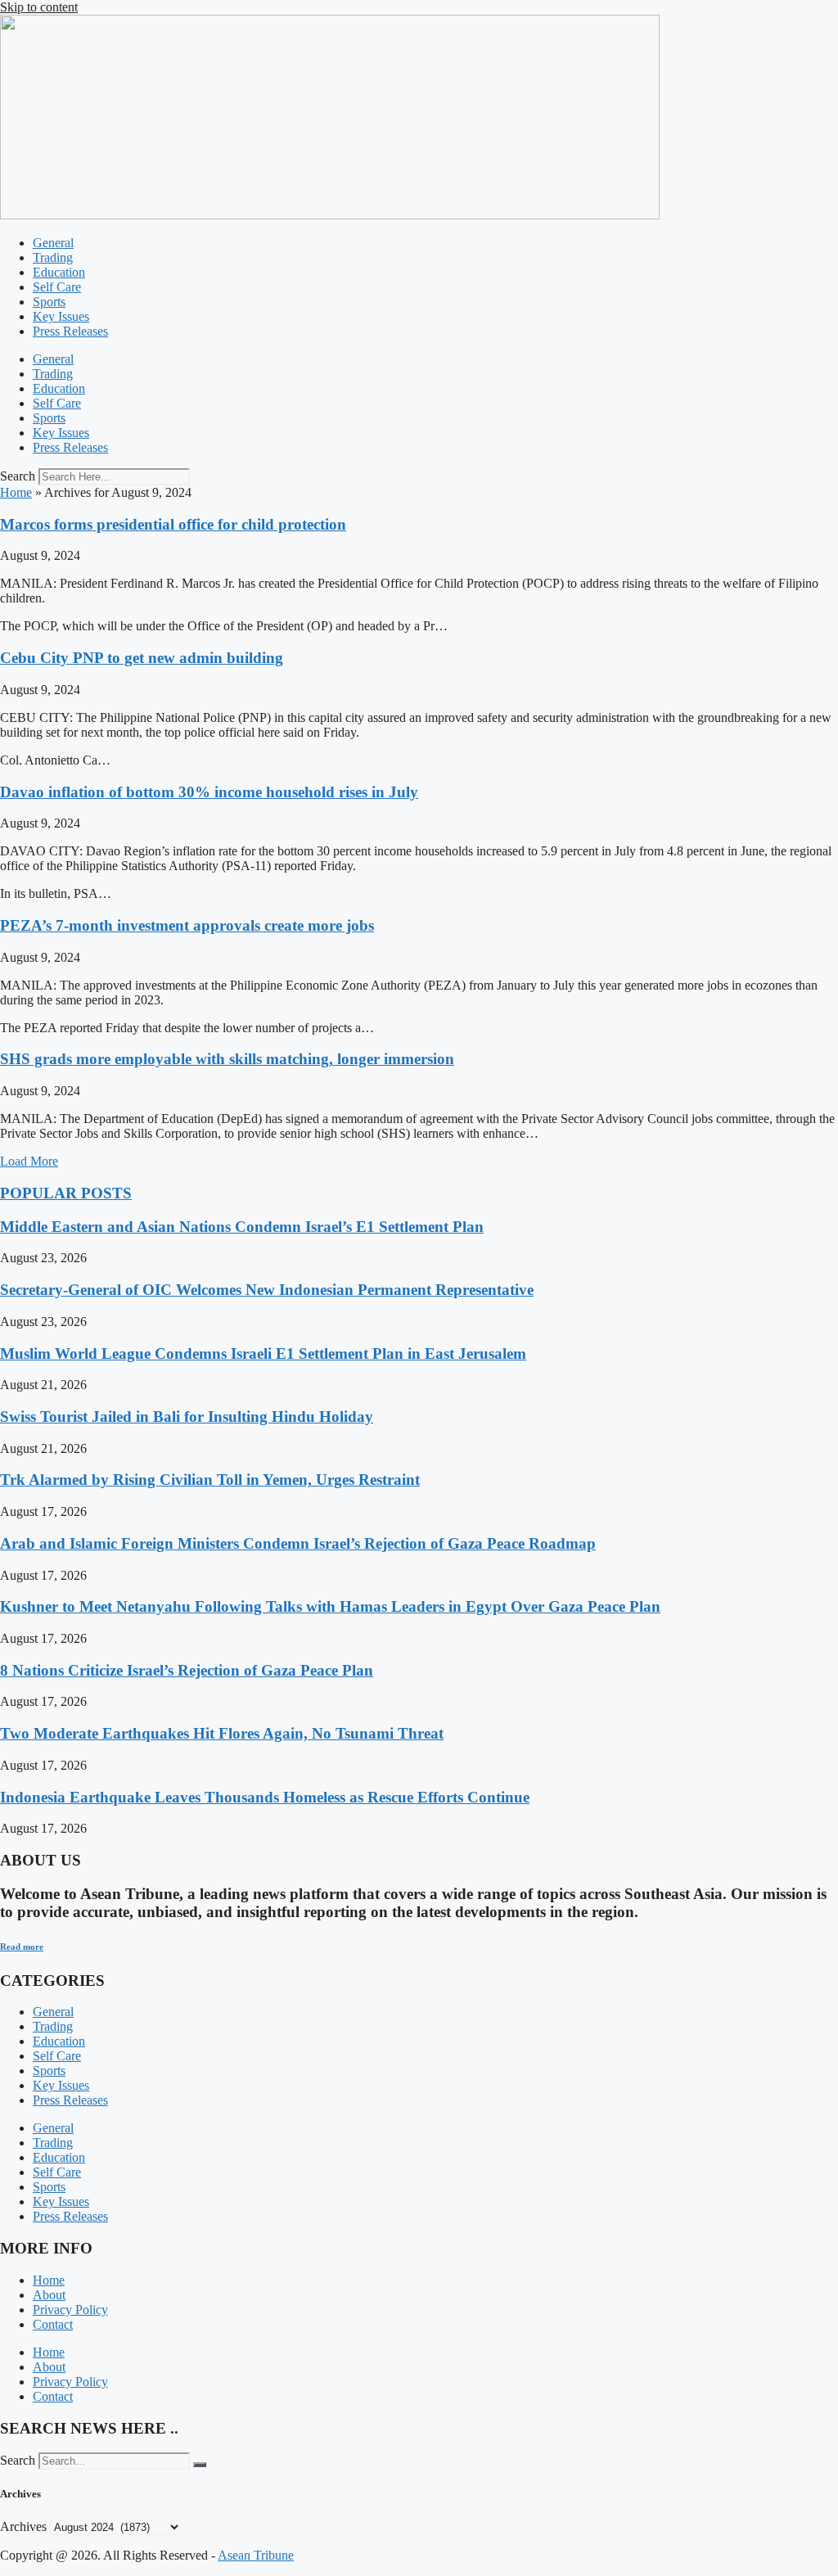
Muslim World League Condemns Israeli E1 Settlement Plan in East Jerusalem (263, 1353)
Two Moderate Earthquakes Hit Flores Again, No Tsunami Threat (222, 1733)
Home (16, 492)
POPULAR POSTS (66, 1193)
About (49, 2295)
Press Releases (70, 331)
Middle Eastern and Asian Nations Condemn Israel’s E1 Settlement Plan (242, 1227)
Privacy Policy (70, 2310)
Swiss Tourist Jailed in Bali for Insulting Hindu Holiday (187, 1417)
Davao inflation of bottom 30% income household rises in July (209, 792)
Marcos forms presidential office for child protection (173, 524)
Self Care (57, 287)
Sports (49, 302)
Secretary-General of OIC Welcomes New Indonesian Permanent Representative (267, 1290)
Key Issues (61, 316)
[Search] (200, 2465)
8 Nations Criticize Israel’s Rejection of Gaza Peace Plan (187, 1670)
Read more (22, 1947)
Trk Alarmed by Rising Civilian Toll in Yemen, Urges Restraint (210, 1480)
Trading (53, 257)
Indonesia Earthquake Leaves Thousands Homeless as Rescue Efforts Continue (265, 1797)
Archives (23, 2526)
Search (18, 476)
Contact (53, 2324)
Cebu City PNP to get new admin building (142, 658)
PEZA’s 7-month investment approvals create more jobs (187, 925)
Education (59, 272)
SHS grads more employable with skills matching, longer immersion (227, 1059)
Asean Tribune (256, 2555)
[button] (29, 1161)
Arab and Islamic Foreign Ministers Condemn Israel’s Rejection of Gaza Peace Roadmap (298, 1543)
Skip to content (39, 7)
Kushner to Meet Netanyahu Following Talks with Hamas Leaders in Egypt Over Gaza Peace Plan (330, 1606)
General (53, 243)
